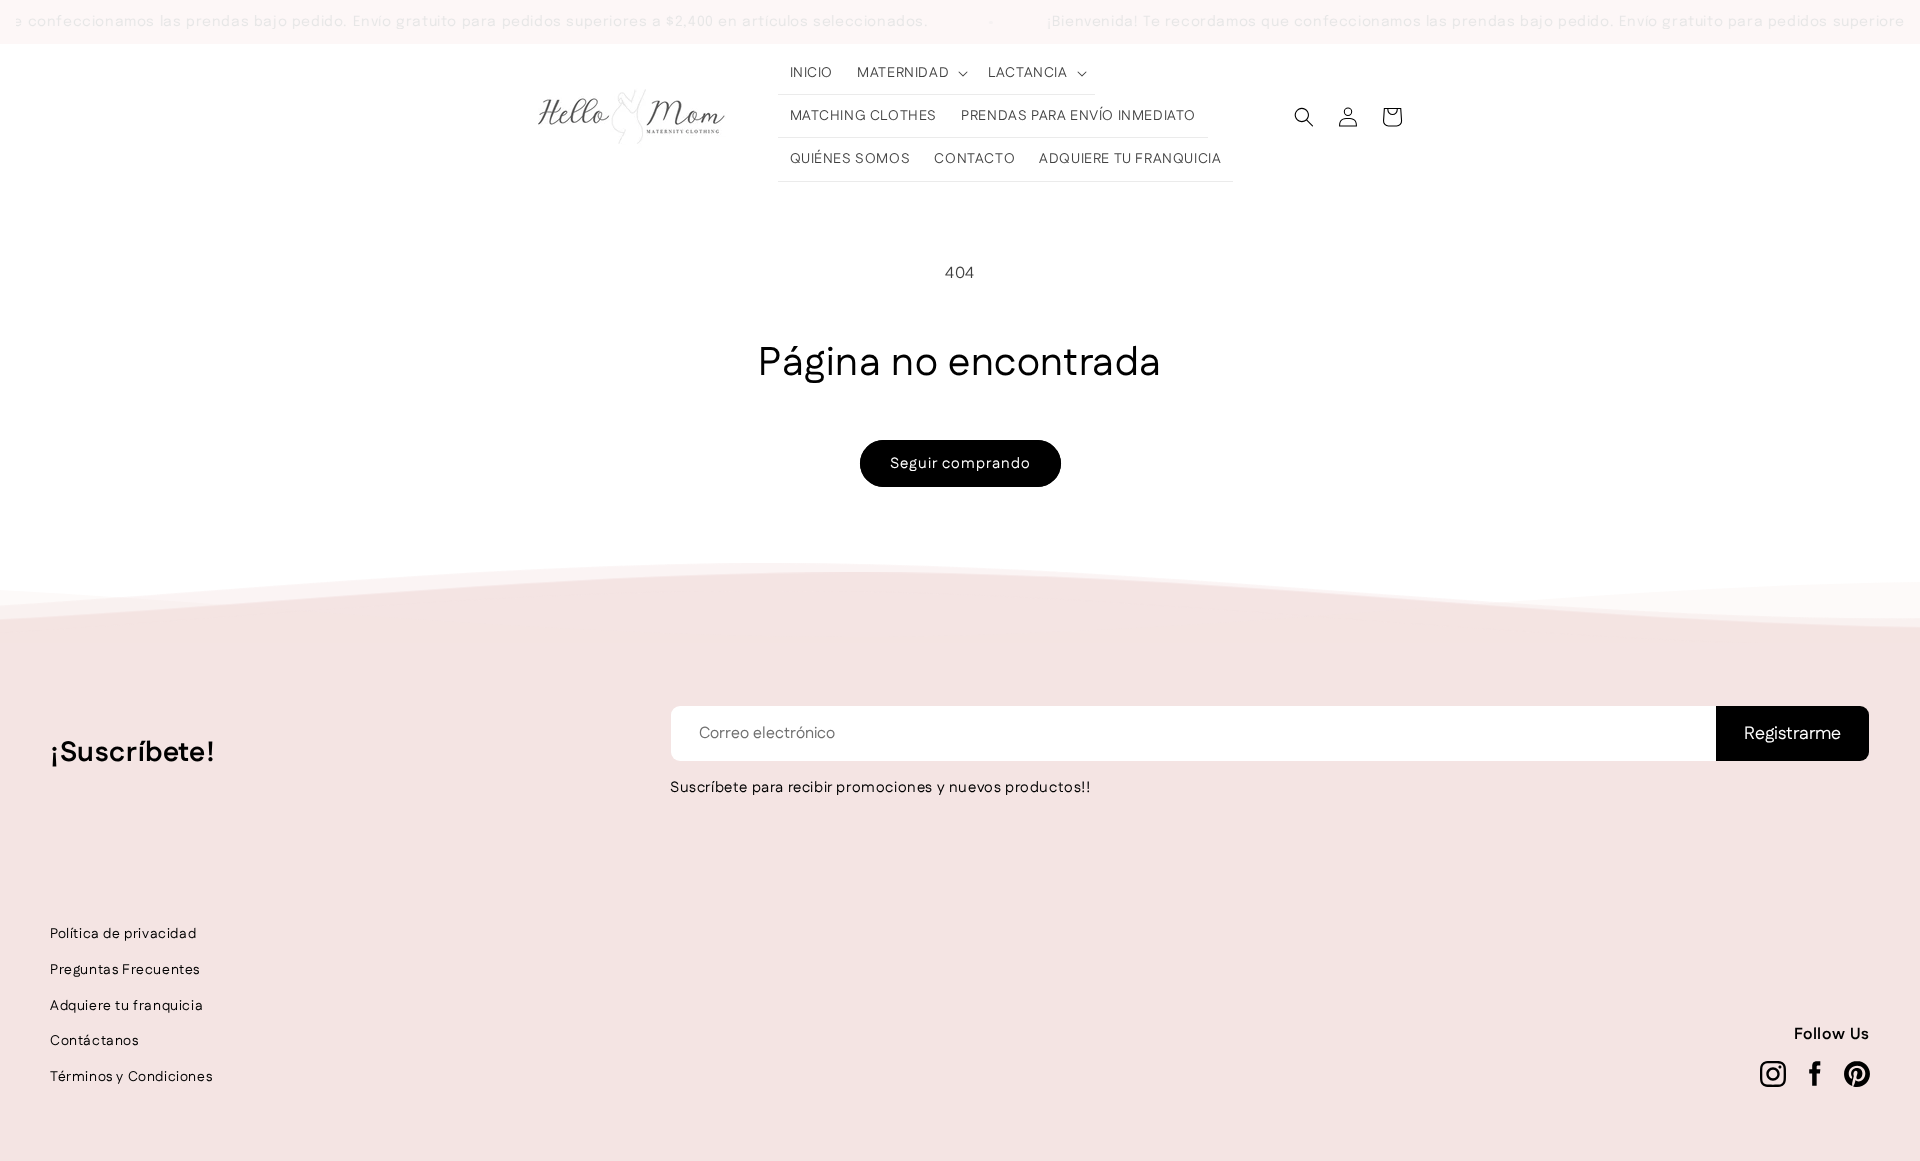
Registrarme (1792, 734)
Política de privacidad (123, 934)
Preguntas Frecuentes (125, 970)
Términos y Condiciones (131, 1077)
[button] (910, 73)
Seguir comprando (960, 463)
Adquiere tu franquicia (126, 1006)
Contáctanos (94, 1041)
